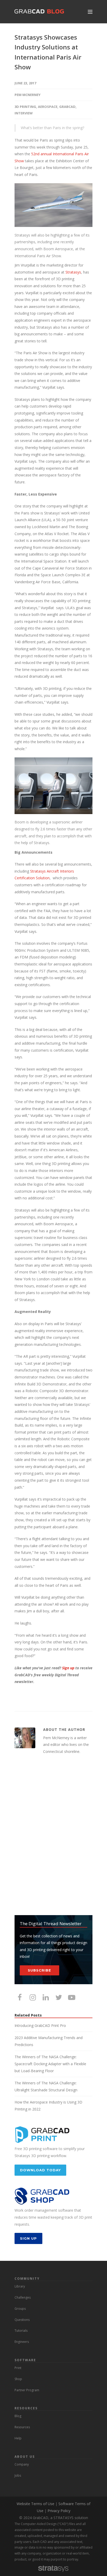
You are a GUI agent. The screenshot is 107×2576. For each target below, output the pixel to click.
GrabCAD (67, 107)
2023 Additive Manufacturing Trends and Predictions (49, 2041)
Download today (40, 2170)
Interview (24, 113)
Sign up (68, 1668)
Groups (20, 2309)
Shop (18, 2379)
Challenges (23, 2297)
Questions (22, 2320)
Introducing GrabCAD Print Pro (40, 2025)
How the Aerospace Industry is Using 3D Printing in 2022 (48, 2106)
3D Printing (25, 107)
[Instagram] (33, 1997)
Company (22, 2464)
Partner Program (27, 2390)
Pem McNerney (28, 95)
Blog (18, 2416)
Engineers (22, 2342)
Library (20, 2286)
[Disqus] (53, 1835)
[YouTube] (72, 1997)
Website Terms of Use (35, 2504)
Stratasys (73, 272)
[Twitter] (59, 1997)
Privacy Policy (59, 2511)
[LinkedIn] (46, 1997)
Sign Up (28, 2238)
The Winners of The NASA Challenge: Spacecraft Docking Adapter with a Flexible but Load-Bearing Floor (50, 2064)
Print (18, 2368)
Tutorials (21, 2331)
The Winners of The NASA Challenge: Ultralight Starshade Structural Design (46, 2086)
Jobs (18, 2475)
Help (18, 2438)
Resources (22, 2427)
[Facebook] (20, 1997)
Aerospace (48, 107)
